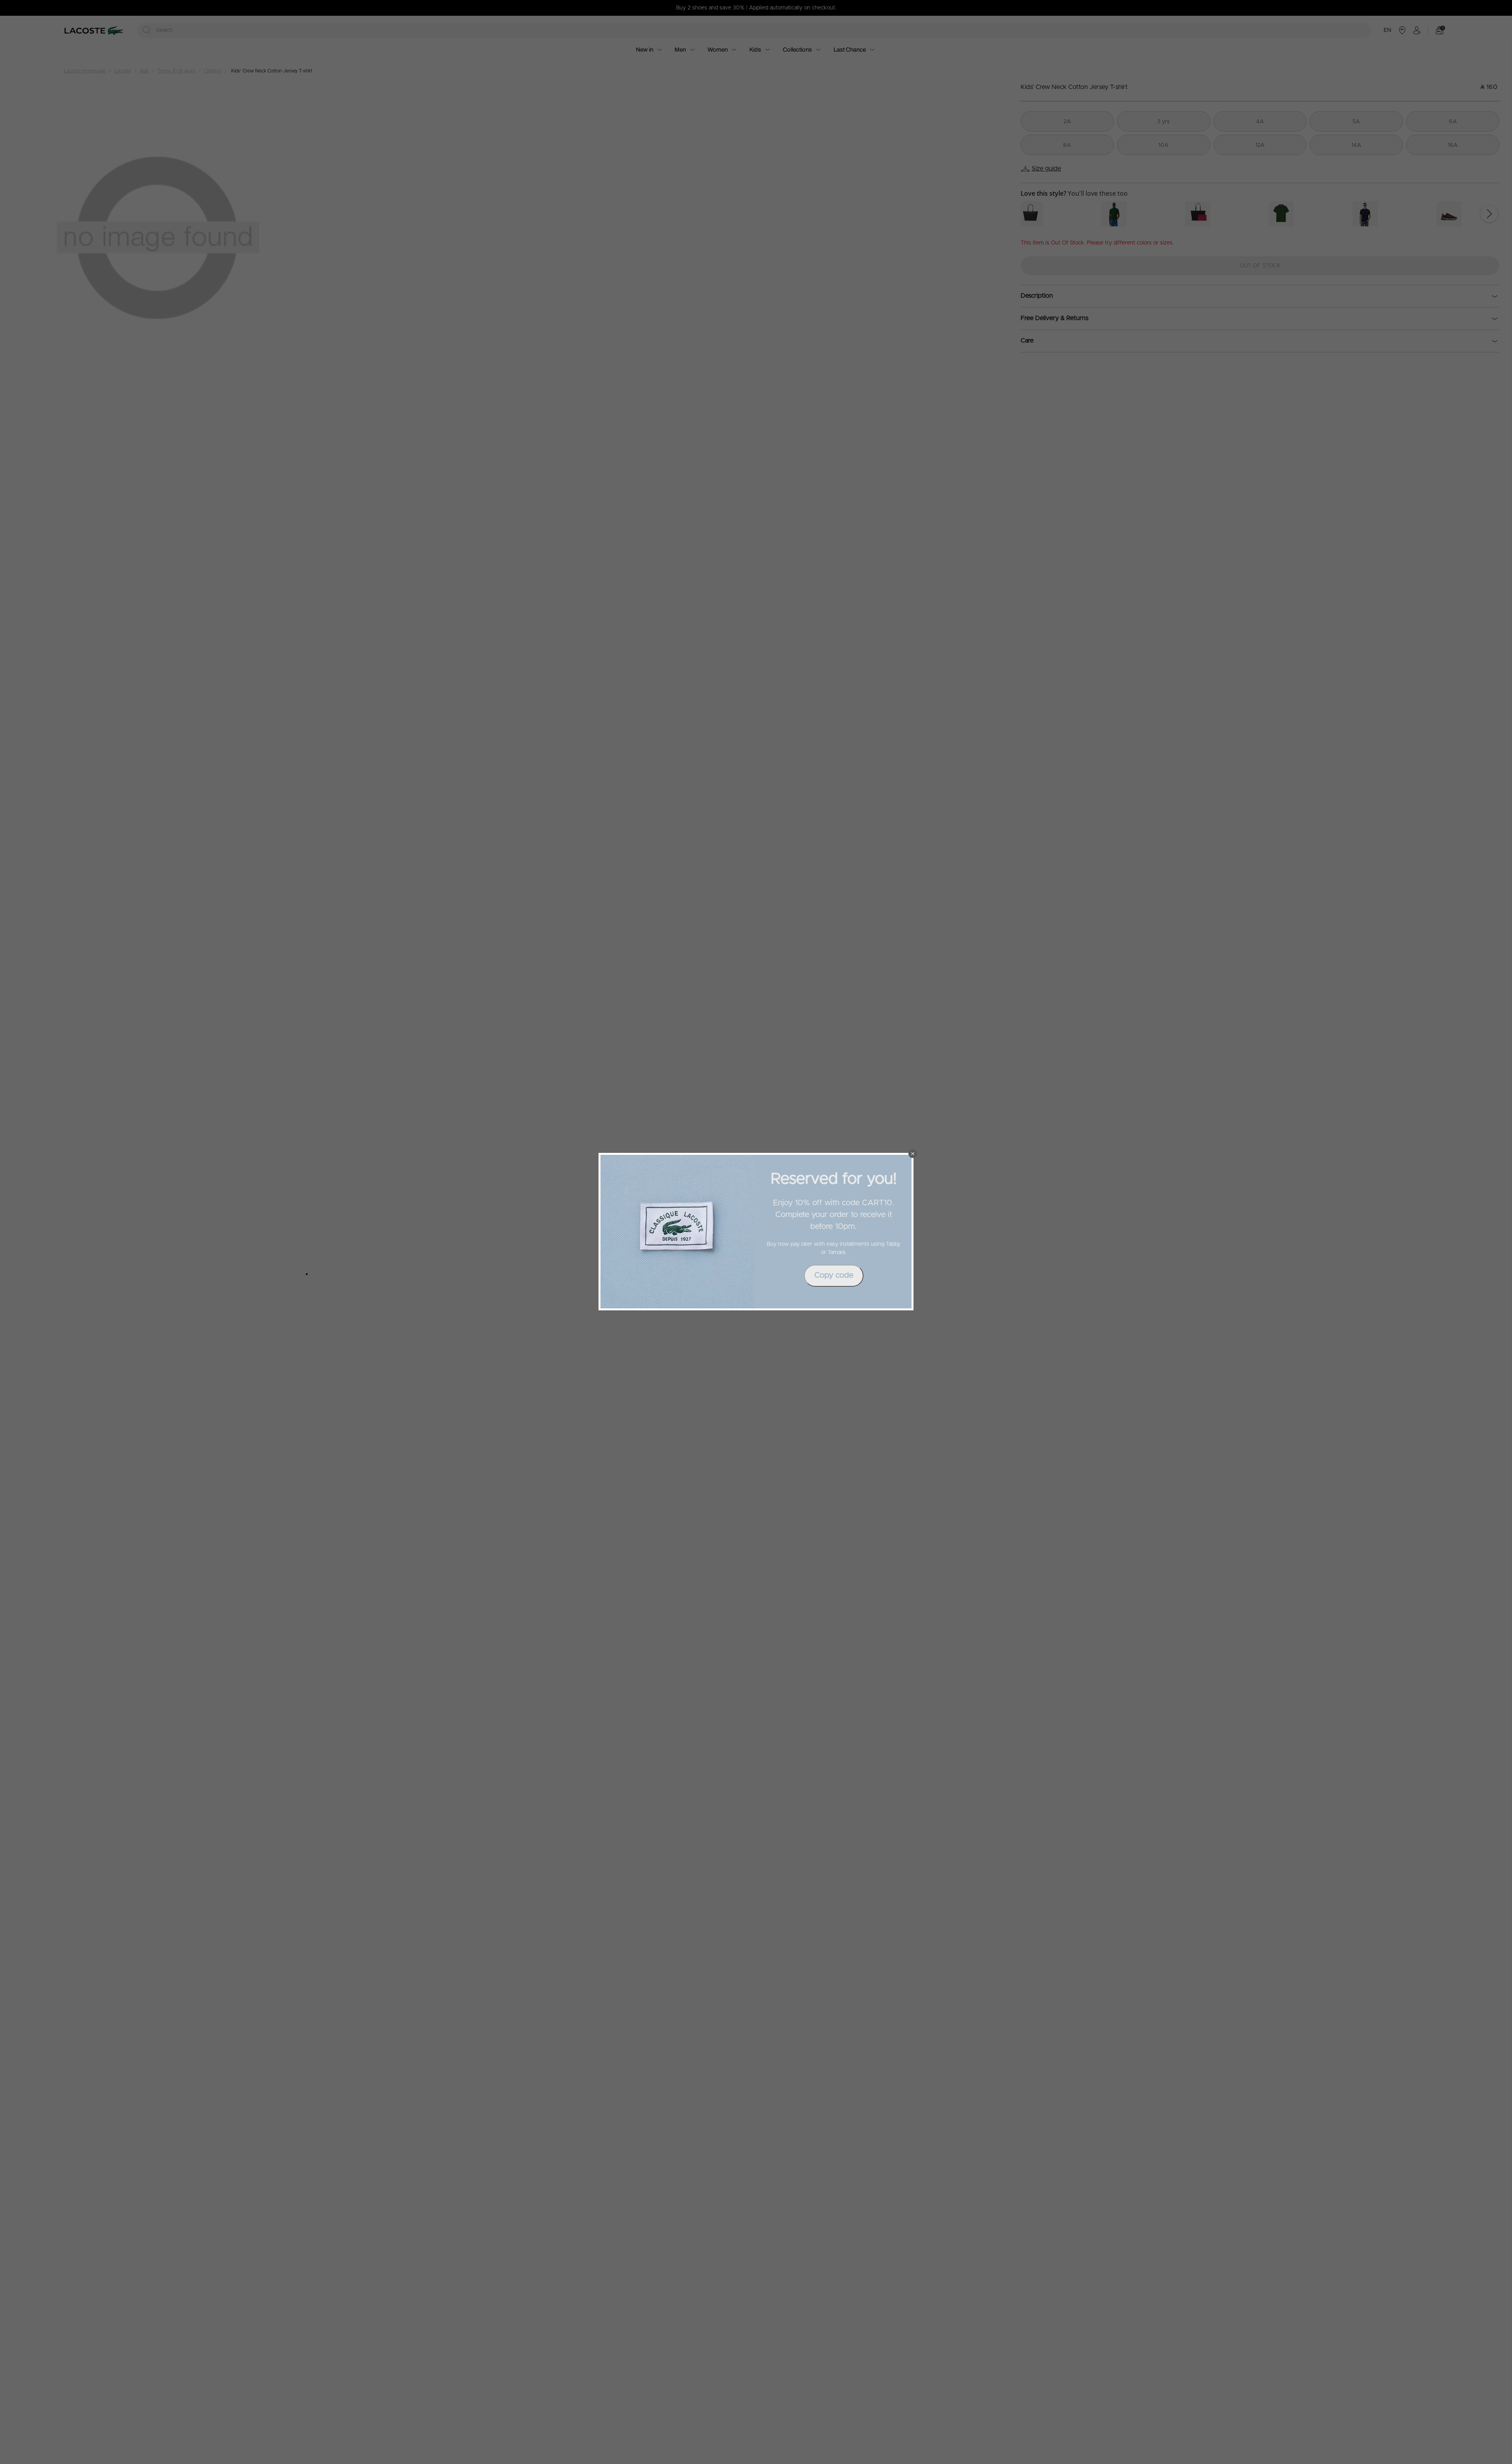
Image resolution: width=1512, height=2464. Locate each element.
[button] (913, 1154)
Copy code (834, 1275)
